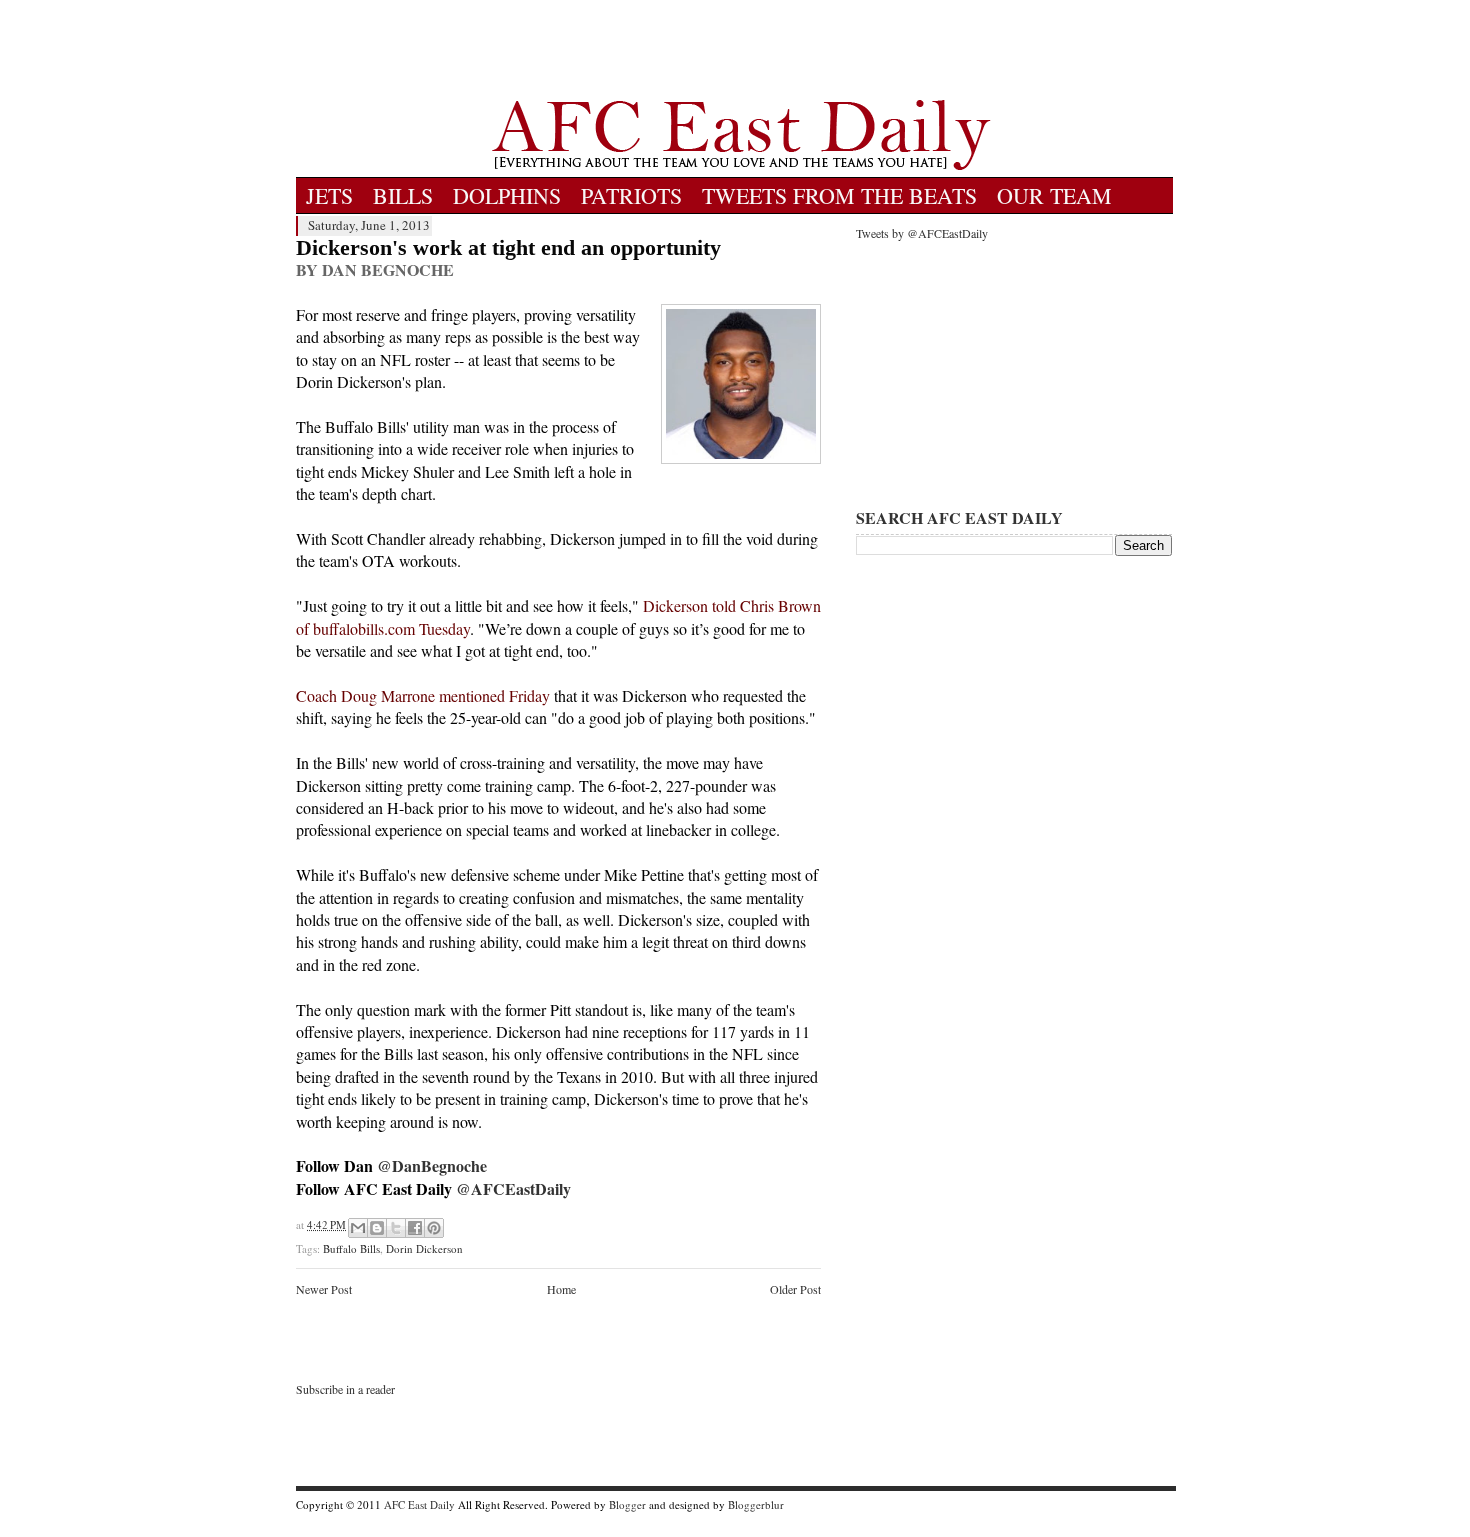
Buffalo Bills (351, 1248)
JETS (329, 195)
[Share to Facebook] (415, 1228)
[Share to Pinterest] (434, 1228)
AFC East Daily (419, 1504)
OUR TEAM (1054, 195)
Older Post (795, 1289)
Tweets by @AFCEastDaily (922, 233)
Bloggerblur (756, 1504)
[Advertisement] (741, 50)
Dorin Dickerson (424, 1248)
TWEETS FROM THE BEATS (839, 195)
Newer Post (324, 1289)
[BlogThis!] (377, 1228)
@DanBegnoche (432, 1165)
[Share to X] (396, 1228)
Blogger (627, 1504)
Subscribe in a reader (345, 1389)
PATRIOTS (631, 195)
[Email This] (358, 1228)
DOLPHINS (507, 195)
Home (561, 1289)
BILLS (403, 195)
